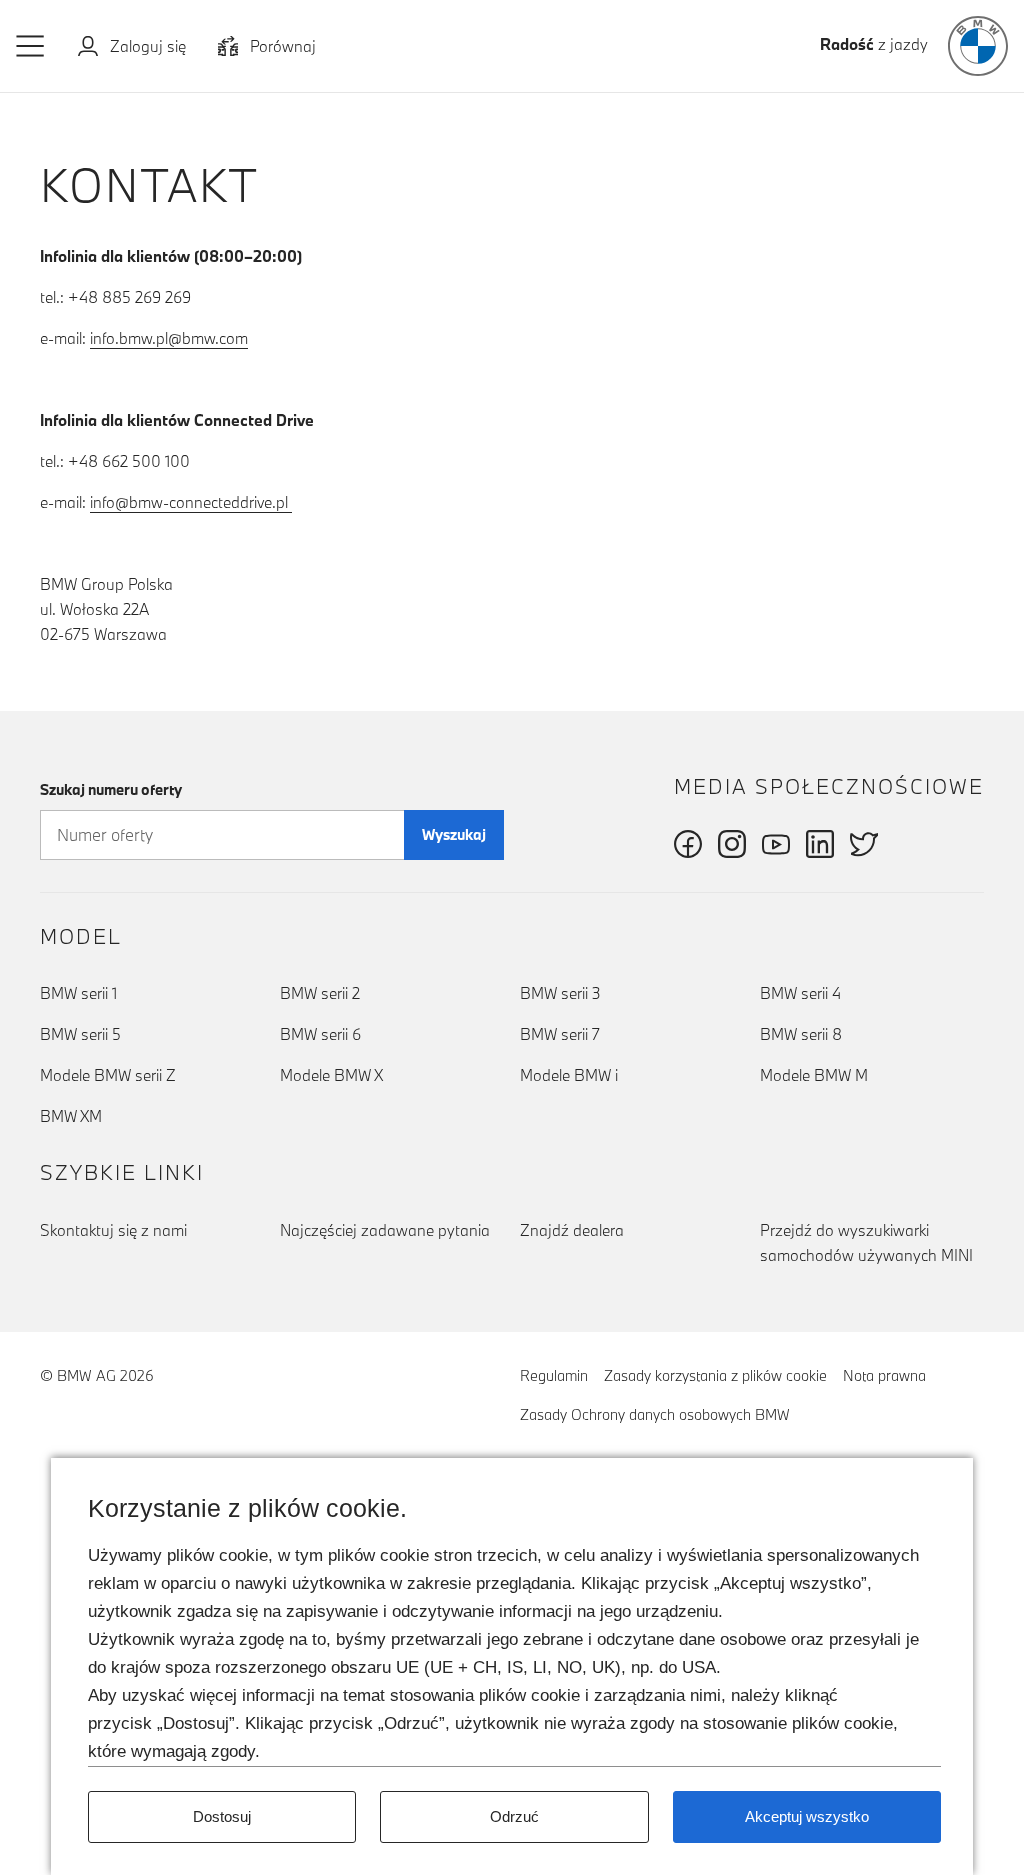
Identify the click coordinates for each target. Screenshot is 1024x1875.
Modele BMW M (814, 1075)
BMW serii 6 (320, 1034)
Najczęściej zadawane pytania (385, 1230)
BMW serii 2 (320, 993)
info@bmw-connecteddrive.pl (191, 502)
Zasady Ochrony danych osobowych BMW (655, 1414)
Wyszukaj (454, 834)
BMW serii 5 (80, 1034)
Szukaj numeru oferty (111, 789)
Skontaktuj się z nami (152, 1229)
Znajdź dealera (572, 1230)
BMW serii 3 (560, 993)
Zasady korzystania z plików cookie (715, 1375)
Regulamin (554, 1375)
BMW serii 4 (800, 993)
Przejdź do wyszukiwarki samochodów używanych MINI (866, 1242)
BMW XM (71, 1116)
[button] (31, 46)
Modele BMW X (331, 1075)
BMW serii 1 (78, 993)
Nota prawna (884, 1375)
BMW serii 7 (560, 1034)
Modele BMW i (569, 1075)
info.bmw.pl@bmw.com (169, 338)
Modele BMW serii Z (108, 1075)
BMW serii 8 (801, 1034)
